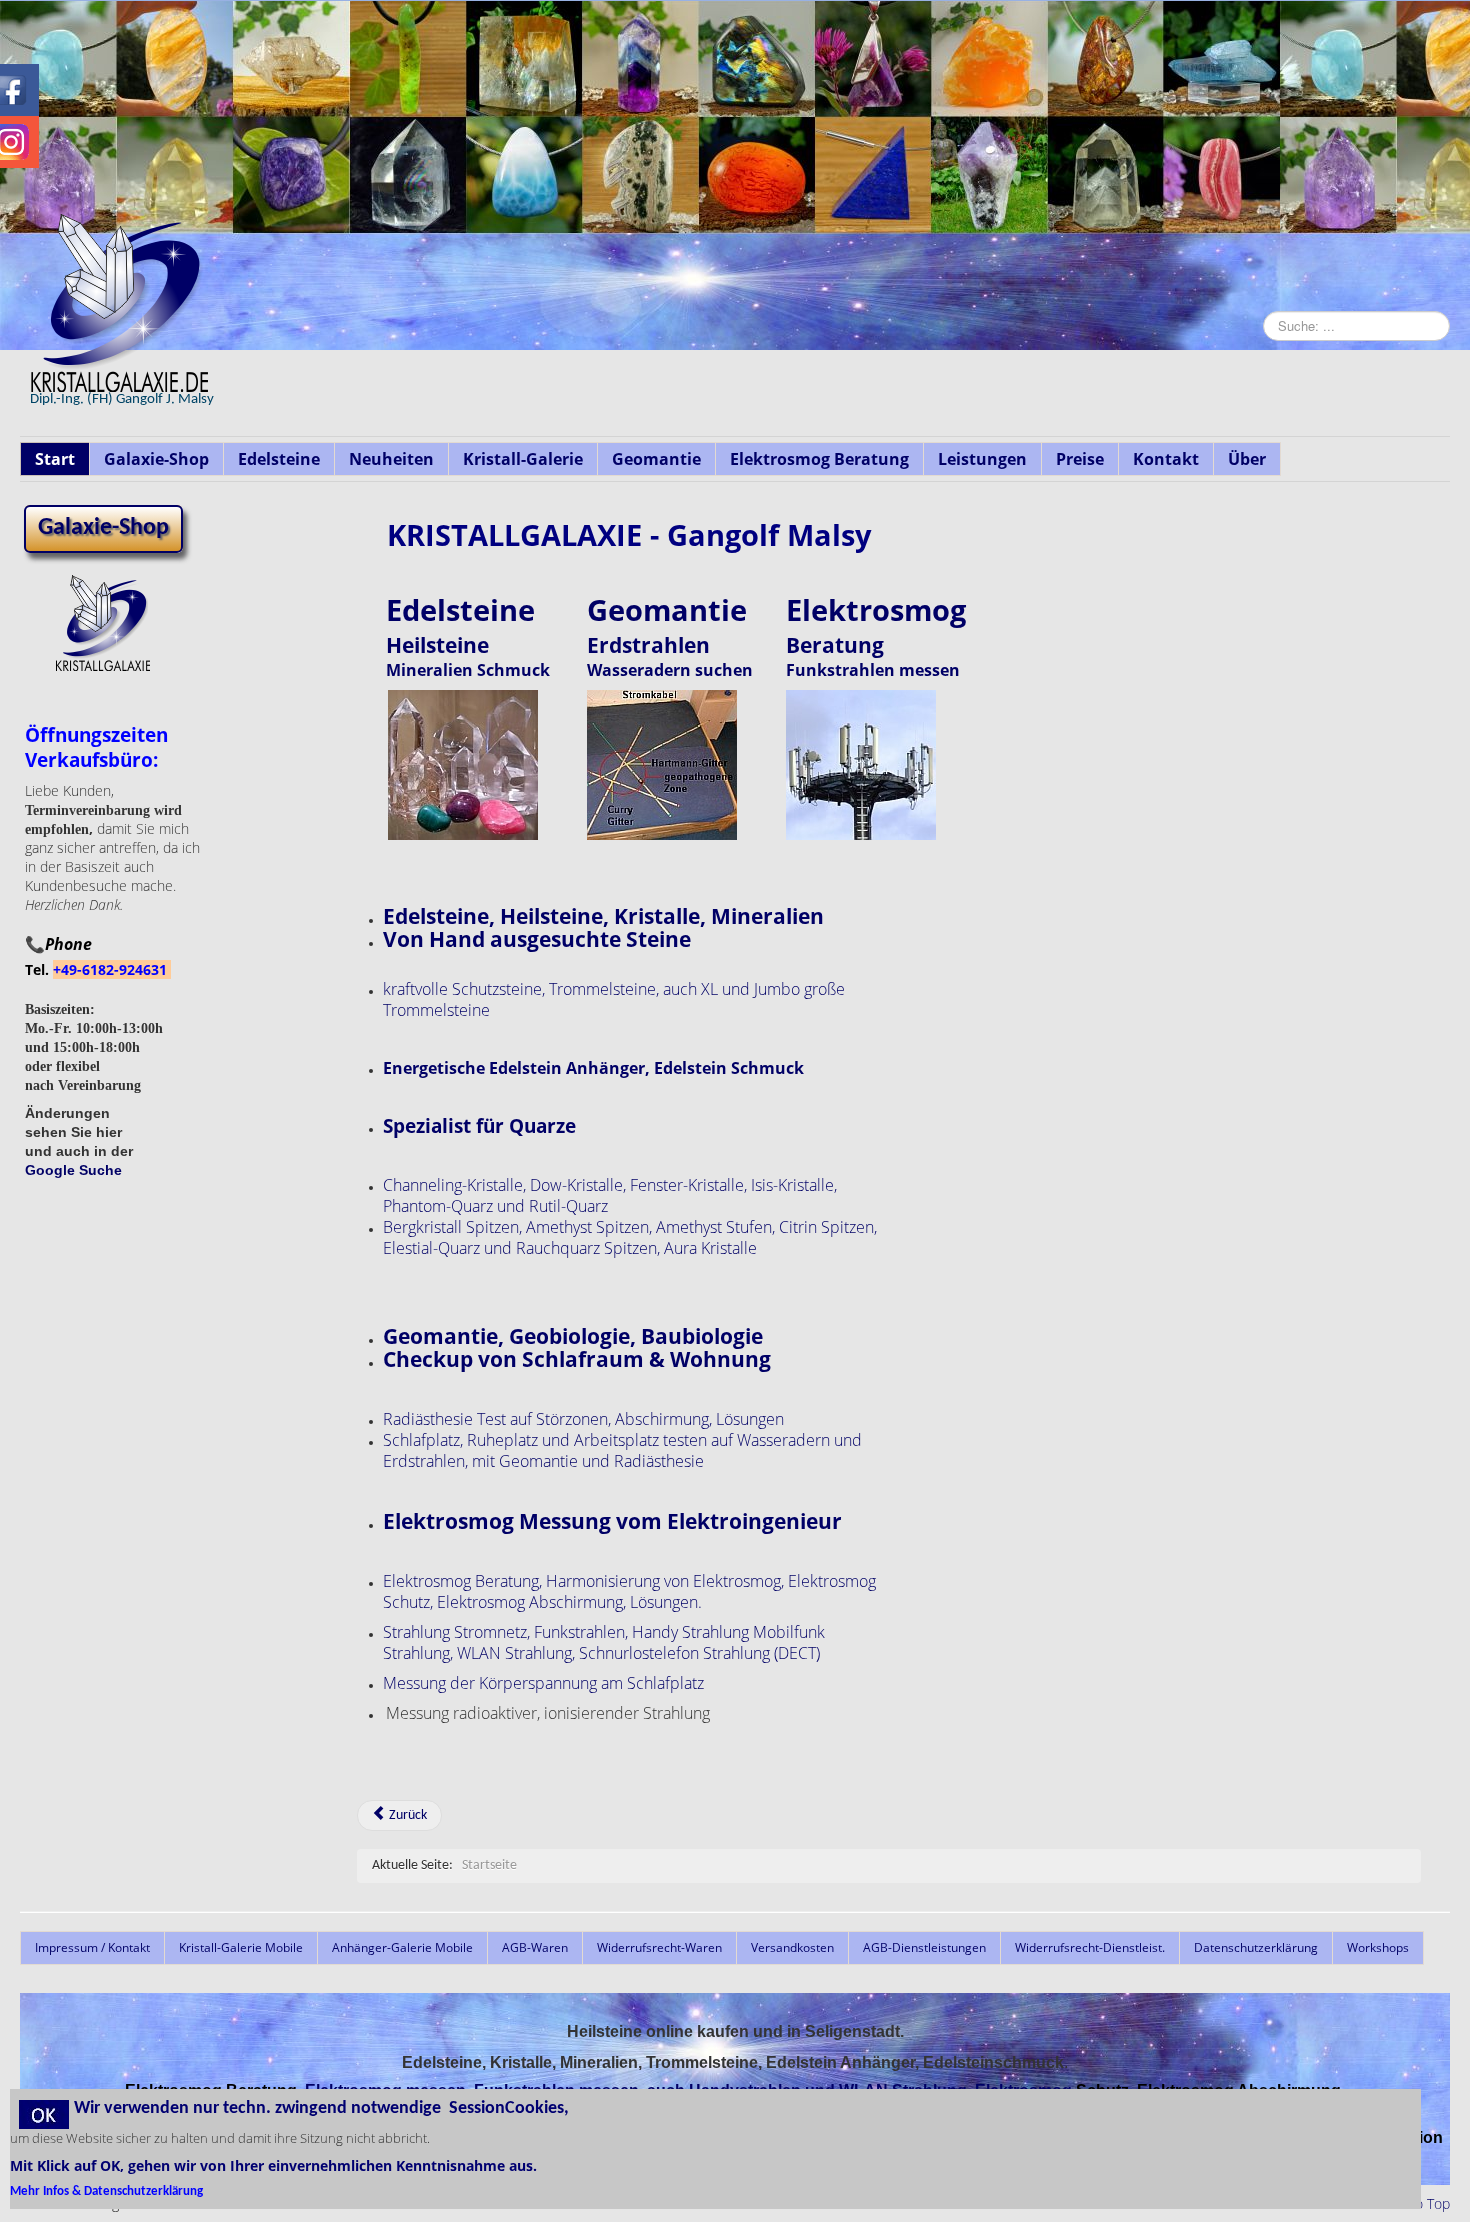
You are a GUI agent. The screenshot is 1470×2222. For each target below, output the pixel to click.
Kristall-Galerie (523, 459)
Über (1247, 459)
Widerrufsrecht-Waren (659, 1947)
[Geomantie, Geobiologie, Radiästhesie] (662, 763)
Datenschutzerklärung (1256, 1947)
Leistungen (982, 459)
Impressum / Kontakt (92, 1947)
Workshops (1378, 1947)
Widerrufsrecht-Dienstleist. (1090, 1947)
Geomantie (656, 459)
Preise (1080, 459)
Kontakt (1166, 459)
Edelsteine (279, 459)
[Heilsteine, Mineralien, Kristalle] (463, 763)
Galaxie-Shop (156, 459)
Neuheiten (391, 459)
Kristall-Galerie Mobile (241, 1947)
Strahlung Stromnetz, (456, 1632)
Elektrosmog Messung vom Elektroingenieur (612, 1520)
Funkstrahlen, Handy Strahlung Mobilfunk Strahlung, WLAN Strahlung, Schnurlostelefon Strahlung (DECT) (604, 1642)
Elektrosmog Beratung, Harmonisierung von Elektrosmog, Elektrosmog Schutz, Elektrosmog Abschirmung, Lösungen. (629, 1591)
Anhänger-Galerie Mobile (402, 1947)
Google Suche (73, 1170)
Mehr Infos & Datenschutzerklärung (106, 2191)
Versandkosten (792, 1947)
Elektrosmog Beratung (819, 459)
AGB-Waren (535, 1947)
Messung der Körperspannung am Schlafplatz (543, 1683)
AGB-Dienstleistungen (924, 1947)
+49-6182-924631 (112, 969)
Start (55, 459)
